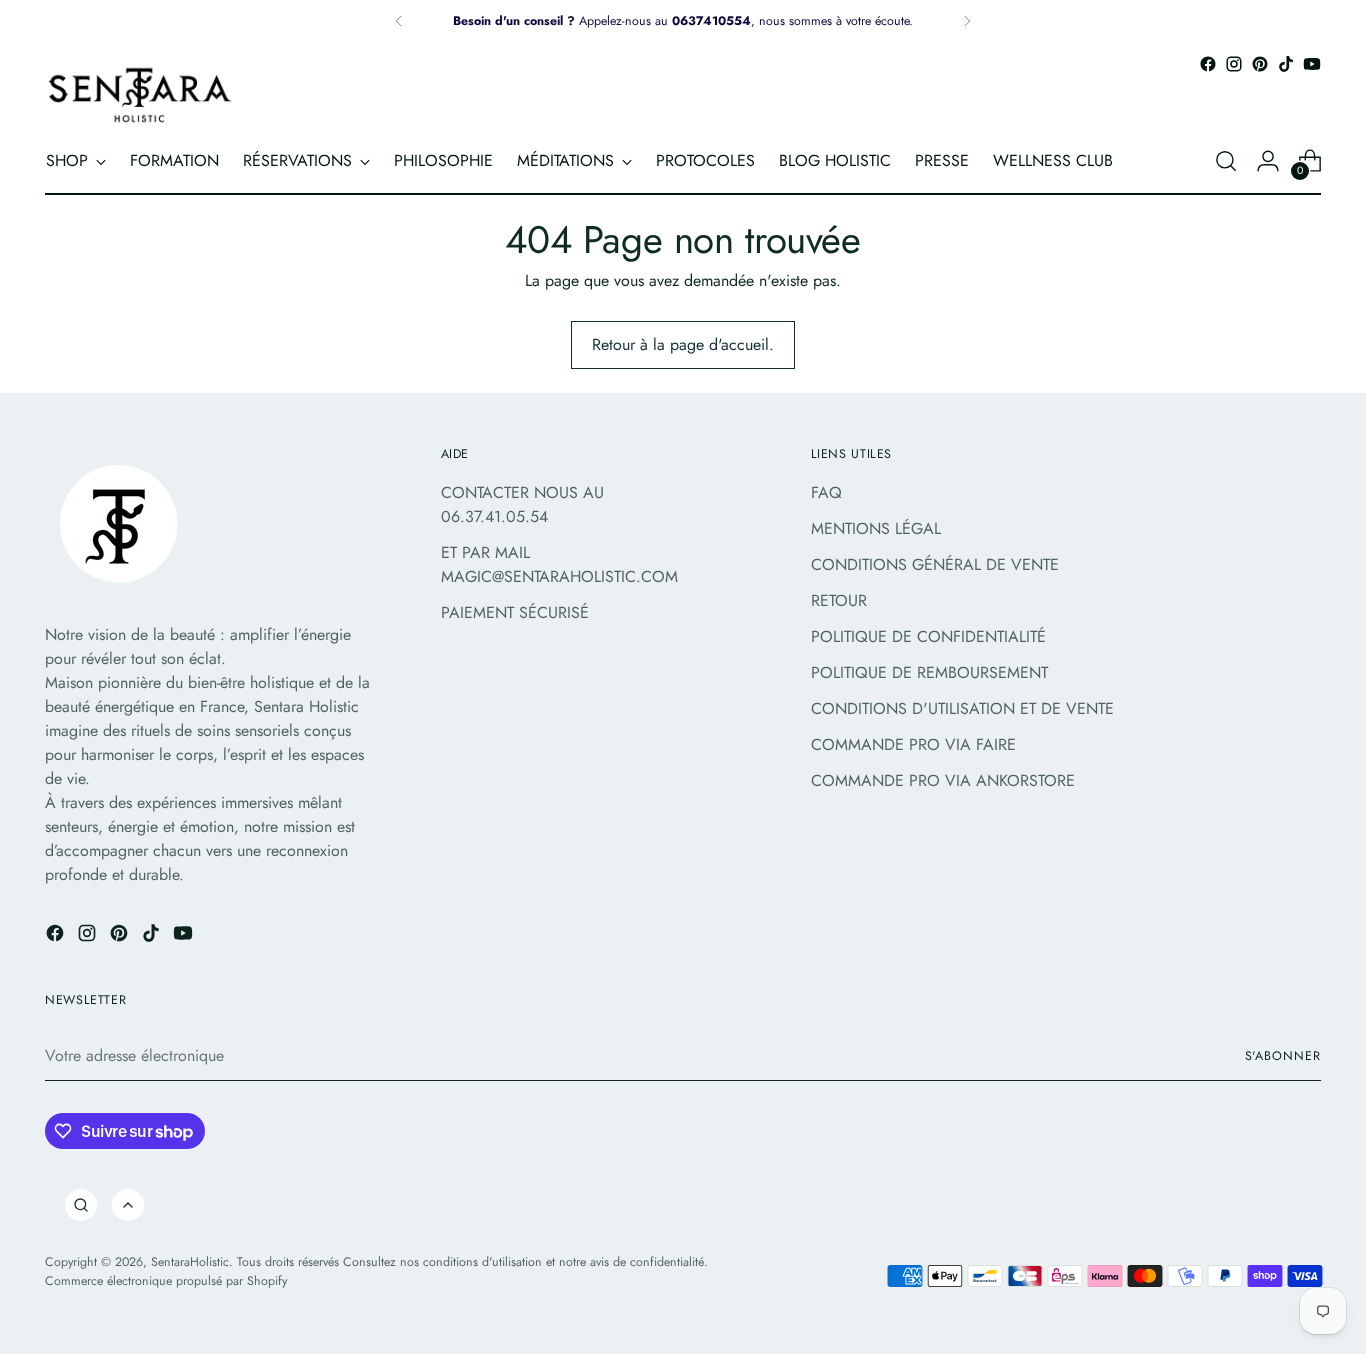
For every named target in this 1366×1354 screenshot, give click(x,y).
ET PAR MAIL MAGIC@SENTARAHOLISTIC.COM (559, 564)
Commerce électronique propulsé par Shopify (166, 1281)
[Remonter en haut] (128, 1205)
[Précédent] (399, 21)
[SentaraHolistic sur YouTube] (1312, 64)
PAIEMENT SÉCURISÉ (515, 612)
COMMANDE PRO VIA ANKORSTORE (943, 780)
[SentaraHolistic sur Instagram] (1234, 64)
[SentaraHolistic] (140, 94)
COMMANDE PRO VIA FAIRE (913, 744)
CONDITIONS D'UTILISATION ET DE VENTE (962, 708)
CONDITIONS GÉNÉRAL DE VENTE (935, 564)
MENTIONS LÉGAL (876, 528)
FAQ (826, 492)
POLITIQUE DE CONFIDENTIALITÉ (928, 636)
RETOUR (839, 600)
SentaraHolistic (190, 1262)
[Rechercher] (81, 1205)
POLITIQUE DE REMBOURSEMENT (929, 672)
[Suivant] (967, 21)
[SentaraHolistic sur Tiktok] (1286, 64)
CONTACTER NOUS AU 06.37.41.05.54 (522, 504)
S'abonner (1283, 1056)
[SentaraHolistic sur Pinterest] (1260, 64)
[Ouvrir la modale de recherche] (1226, 161)
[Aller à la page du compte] (1268, 161)
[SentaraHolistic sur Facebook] (1208, 64)
